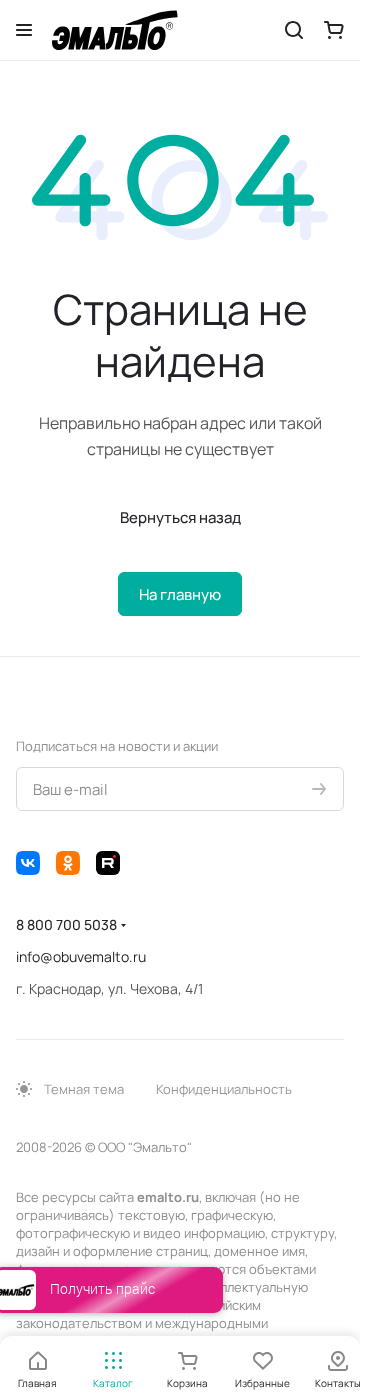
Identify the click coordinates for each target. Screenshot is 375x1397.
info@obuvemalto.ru (81, 956)
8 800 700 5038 (66, 924)
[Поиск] (294, 30)
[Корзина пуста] (334, 30)
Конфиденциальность (224, 1089)
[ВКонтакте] (28, 863)
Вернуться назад (180, 517)
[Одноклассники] (68, 863)
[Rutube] (108, 863)
